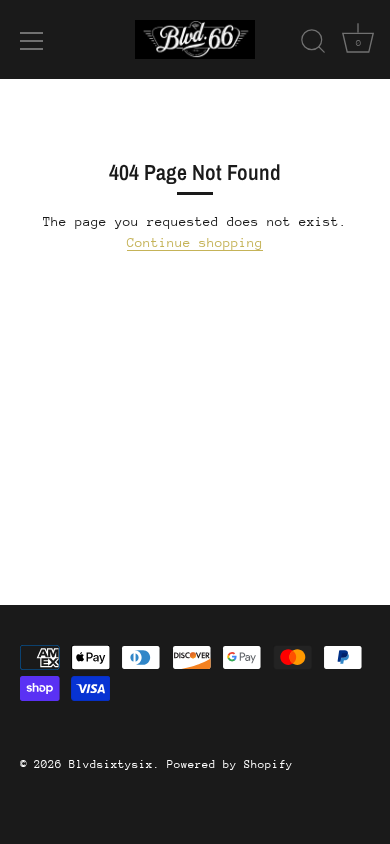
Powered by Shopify (230, 764)
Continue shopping (195, 242)
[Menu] (32, 41)
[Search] (313, 44)
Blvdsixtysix (111, 764)
